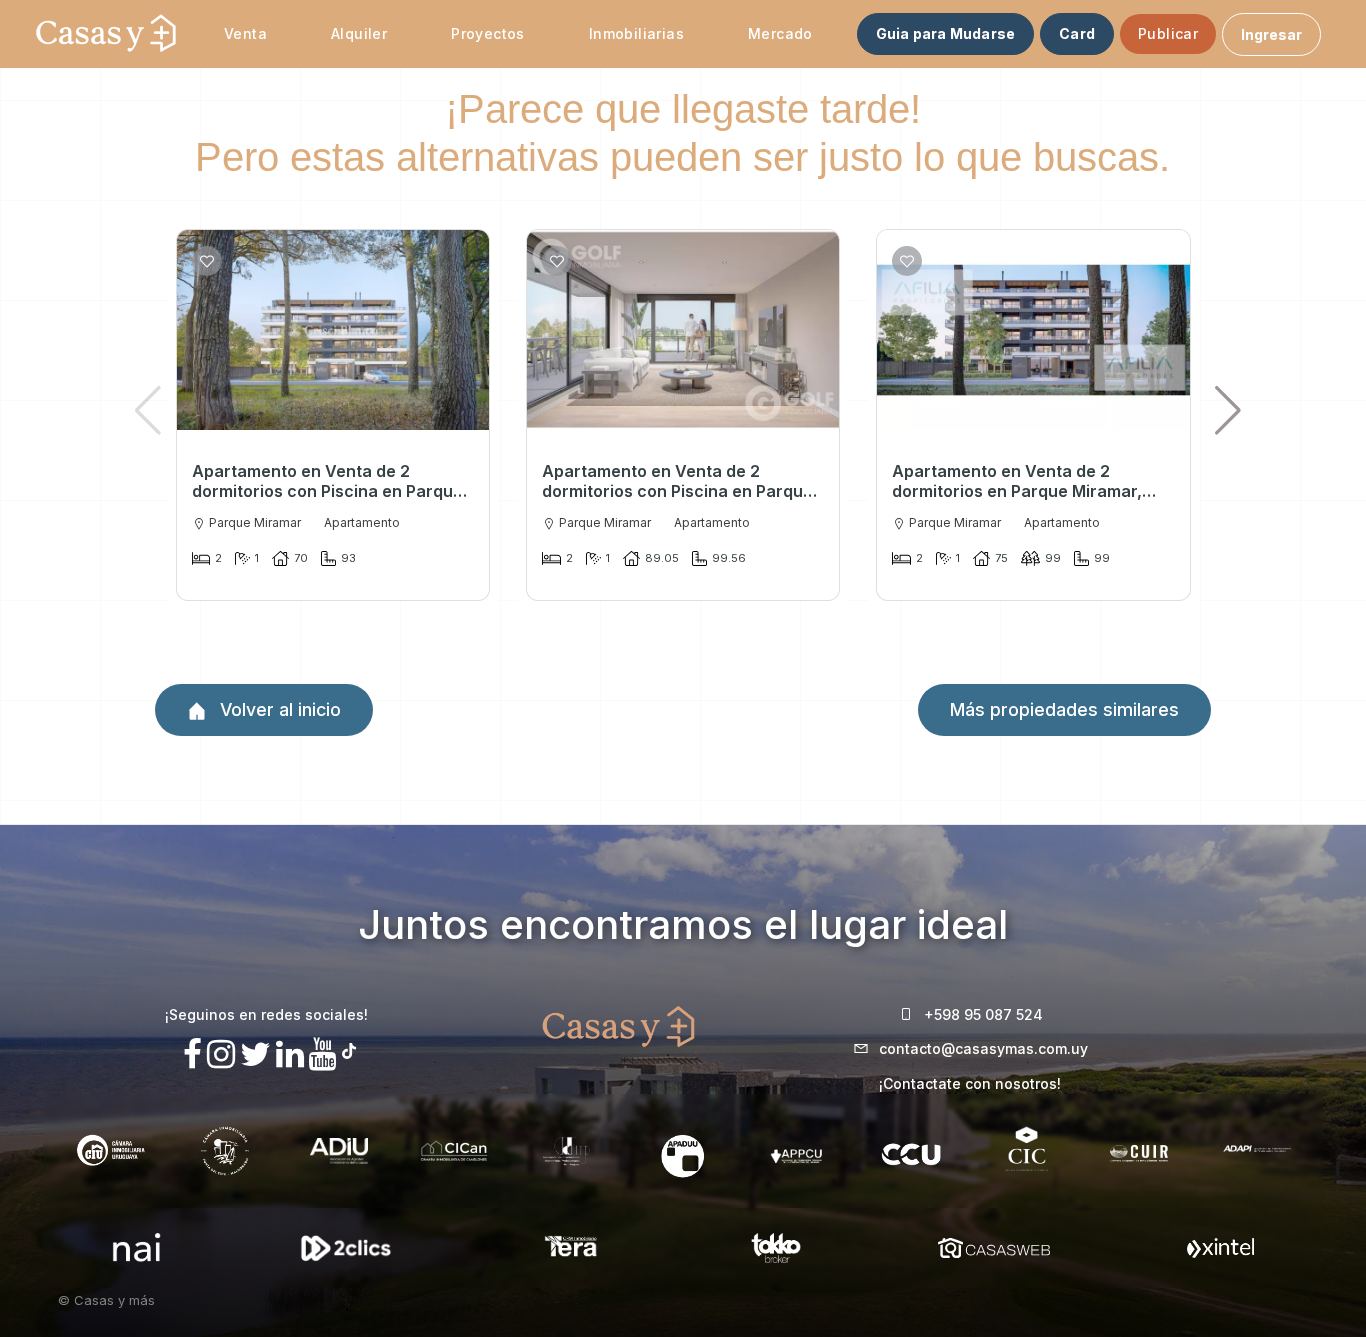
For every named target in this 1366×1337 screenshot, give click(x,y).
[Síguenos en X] (255, 1054)
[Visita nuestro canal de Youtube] (323, 1054)
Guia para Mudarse (945, 33)
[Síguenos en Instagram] (221, 1054)
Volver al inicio (278, 709)
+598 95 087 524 (983, 1014)
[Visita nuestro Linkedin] (290, 1054)
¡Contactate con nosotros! (970, 1083)
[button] (1227, 410)
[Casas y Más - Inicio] (106, 34)
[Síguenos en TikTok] (349, 1048)
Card (1077, 33)
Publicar (1168, 33)
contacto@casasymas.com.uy (983, 1048)
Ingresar (1271, 34)
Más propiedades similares (1064, 709)
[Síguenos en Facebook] (192, 1054)
